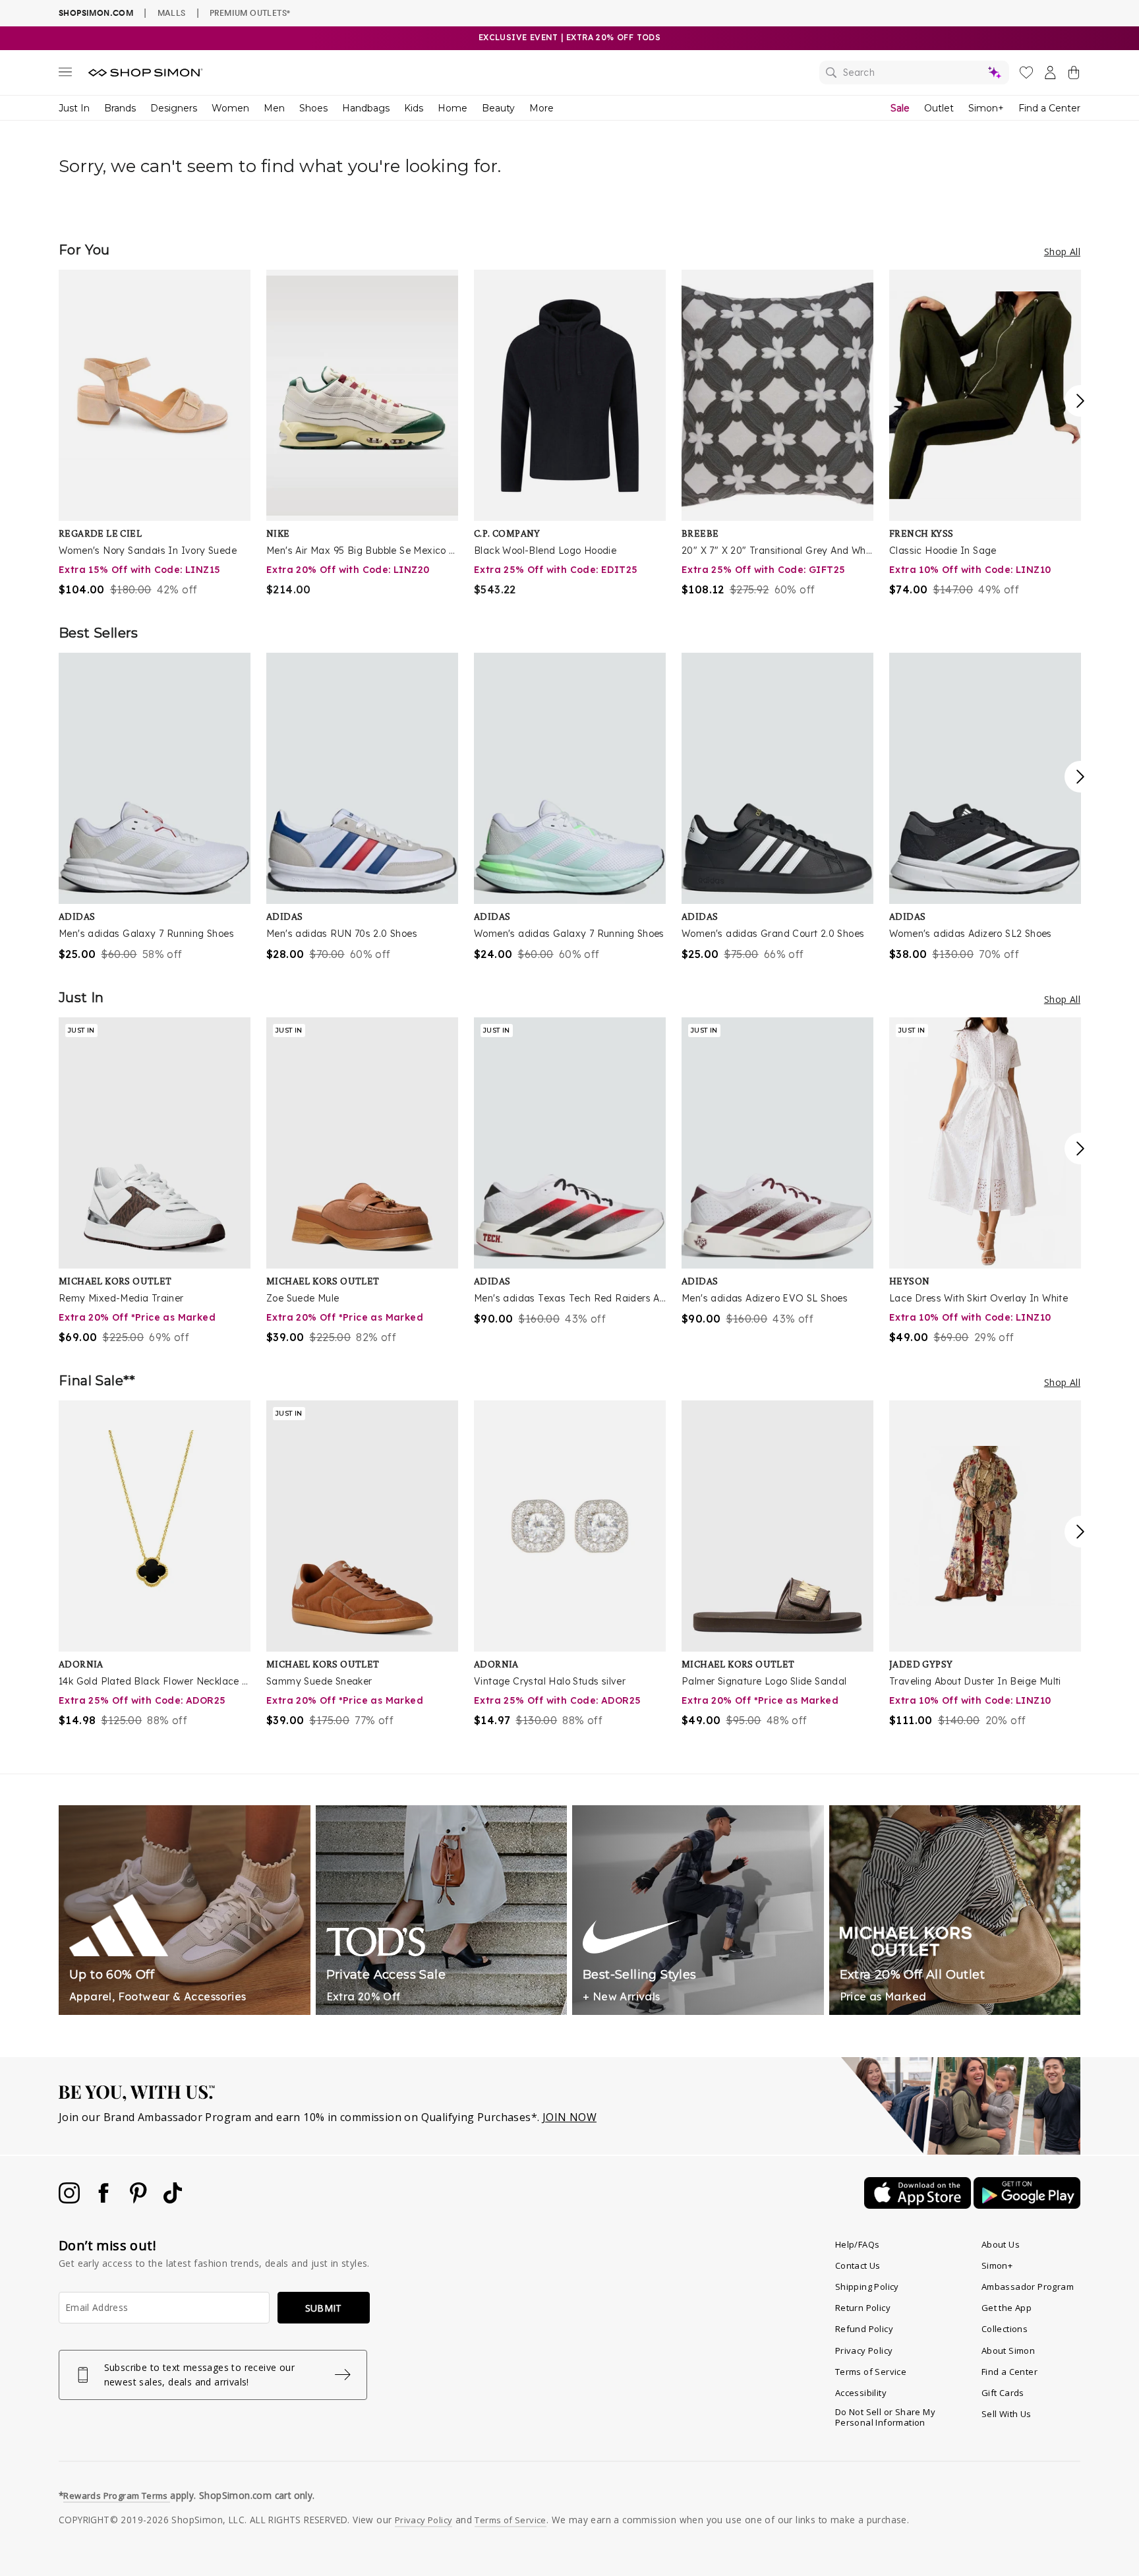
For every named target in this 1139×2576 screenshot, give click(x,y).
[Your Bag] (1074, 75)
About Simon (1008, 2351)
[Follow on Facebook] (105, 2200)
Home (453, 108)
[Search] (914, 73)
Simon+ (986, 108)
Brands (120, 108)
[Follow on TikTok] (173, 2200)
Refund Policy (864, 2329)
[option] (155, 434)
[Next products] (1080, 401)
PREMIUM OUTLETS (250, 13)
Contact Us (858, 2265)
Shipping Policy (867, 2287)
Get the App (1007, 2308)
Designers (174, 108)
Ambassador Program (1028, 2287)
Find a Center (1049, 108)
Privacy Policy (864, 2351)
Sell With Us (1007, 2414)
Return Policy (863, 2308)
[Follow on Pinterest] (140, 2200)
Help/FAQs (858, 2244)
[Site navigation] (65, 75)
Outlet (939, 108)
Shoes (313, 108)
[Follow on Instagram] (71, 2200)
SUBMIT (324, 2308)
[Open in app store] (919, 2205)
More (541, 108)
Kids (414, 108)
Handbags (366, 108)
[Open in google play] (1027, 2205)
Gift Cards (1003, 2393)
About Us (1001, 2244)
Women (230, 108)
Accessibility (861, 2393)
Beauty (498, 108)
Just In (74, 108)
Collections (1005, 2329)
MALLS (172, 13)
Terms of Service (871, 2372)
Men (274, 108)
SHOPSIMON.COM (96, 13)
